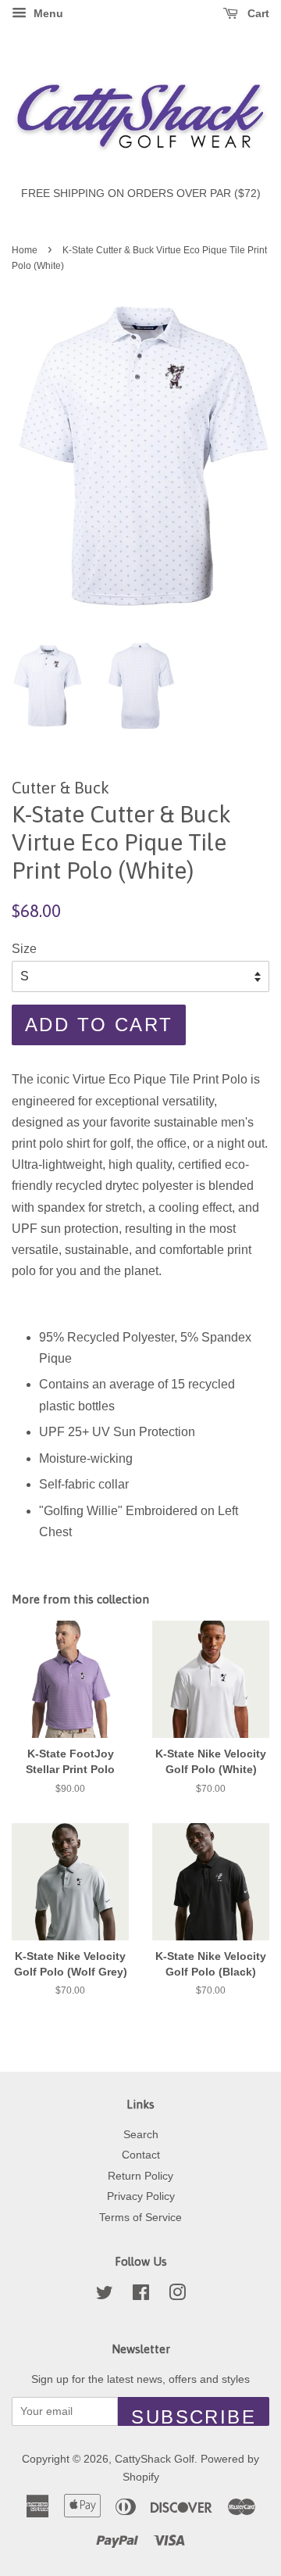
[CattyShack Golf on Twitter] (105, 2296)
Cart (257, 13)
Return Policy (140, 2176)
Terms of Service (140, 2218)
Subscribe (194, 2416)
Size (24, 949)
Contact (141, 2155)
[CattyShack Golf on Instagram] (177, 2296)
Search (141, 2135)
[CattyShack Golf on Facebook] (141, 2296)
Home (25, 250)
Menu (47, 13)
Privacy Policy (141, 2196)
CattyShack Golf (155, 2459)
